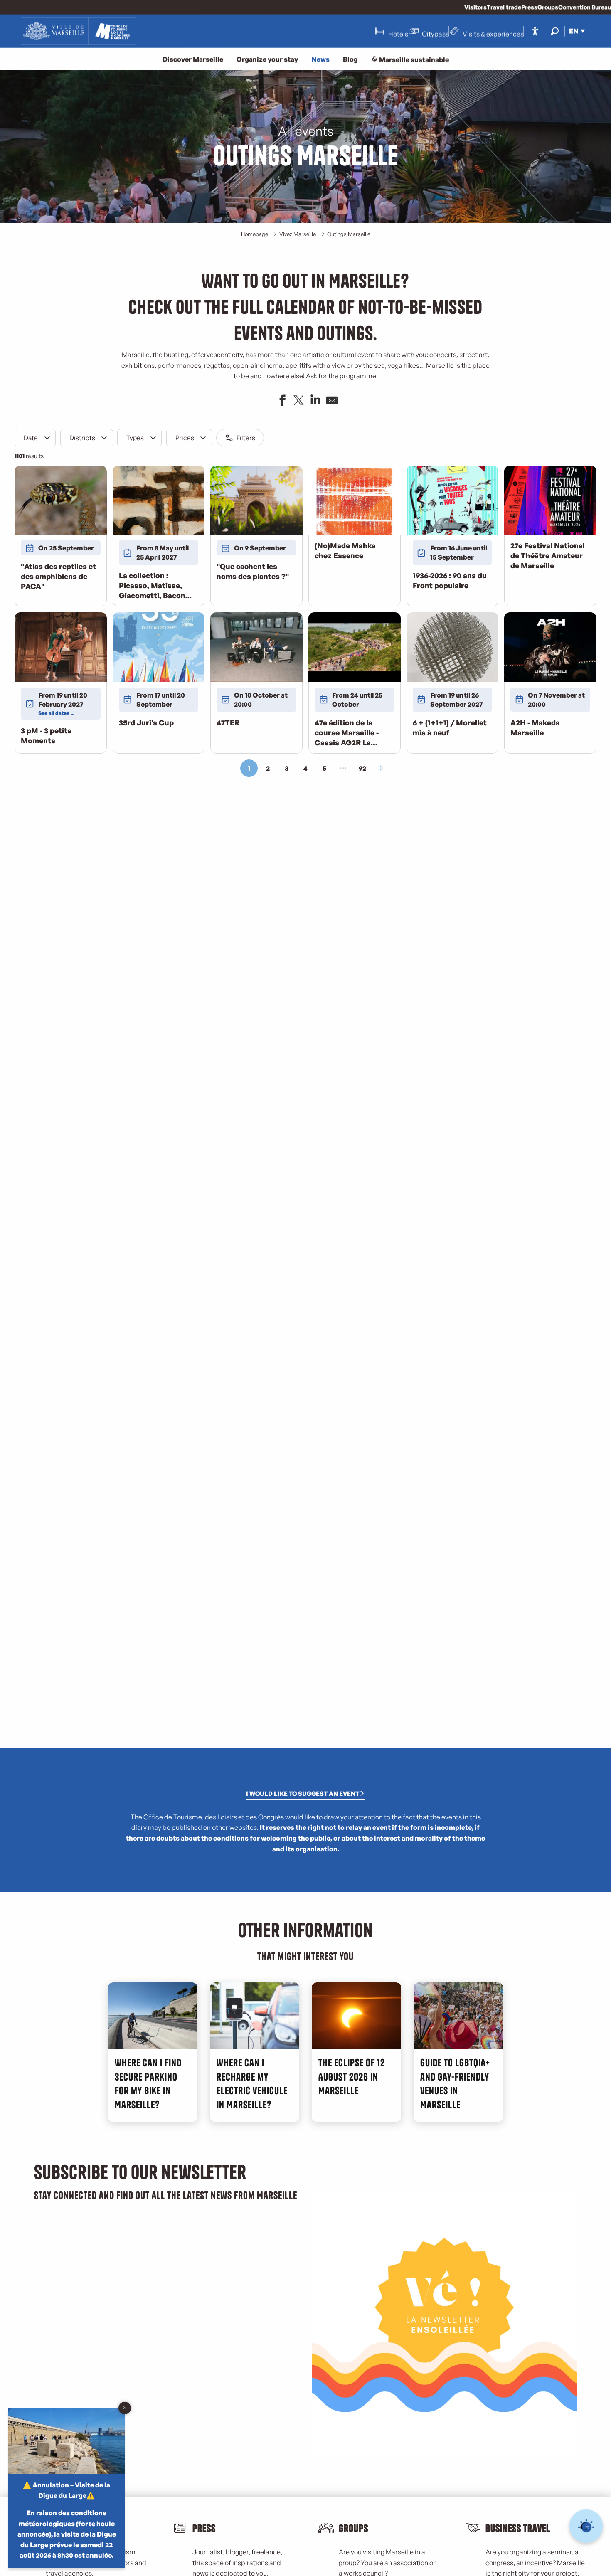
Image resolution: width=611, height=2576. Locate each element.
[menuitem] (79, 31)
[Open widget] (586, 2526)
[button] (555, 31)
